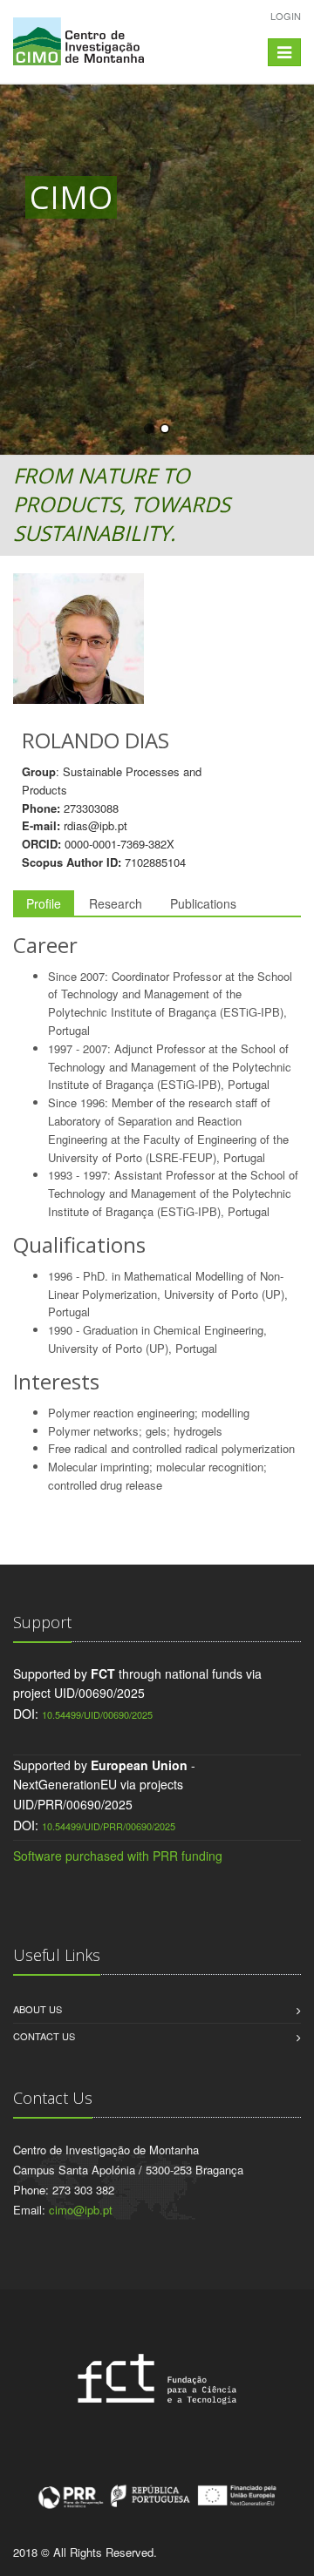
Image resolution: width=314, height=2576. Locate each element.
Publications (203, 903)
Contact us (44, 2036)
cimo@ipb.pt (81, 2210)
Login (286, 16)
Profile (44, 903)
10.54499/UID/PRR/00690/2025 (109, 1826)
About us (38, 2009)
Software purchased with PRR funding (118, 1856)
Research (116, 903)
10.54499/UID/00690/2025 (97, 1714)
